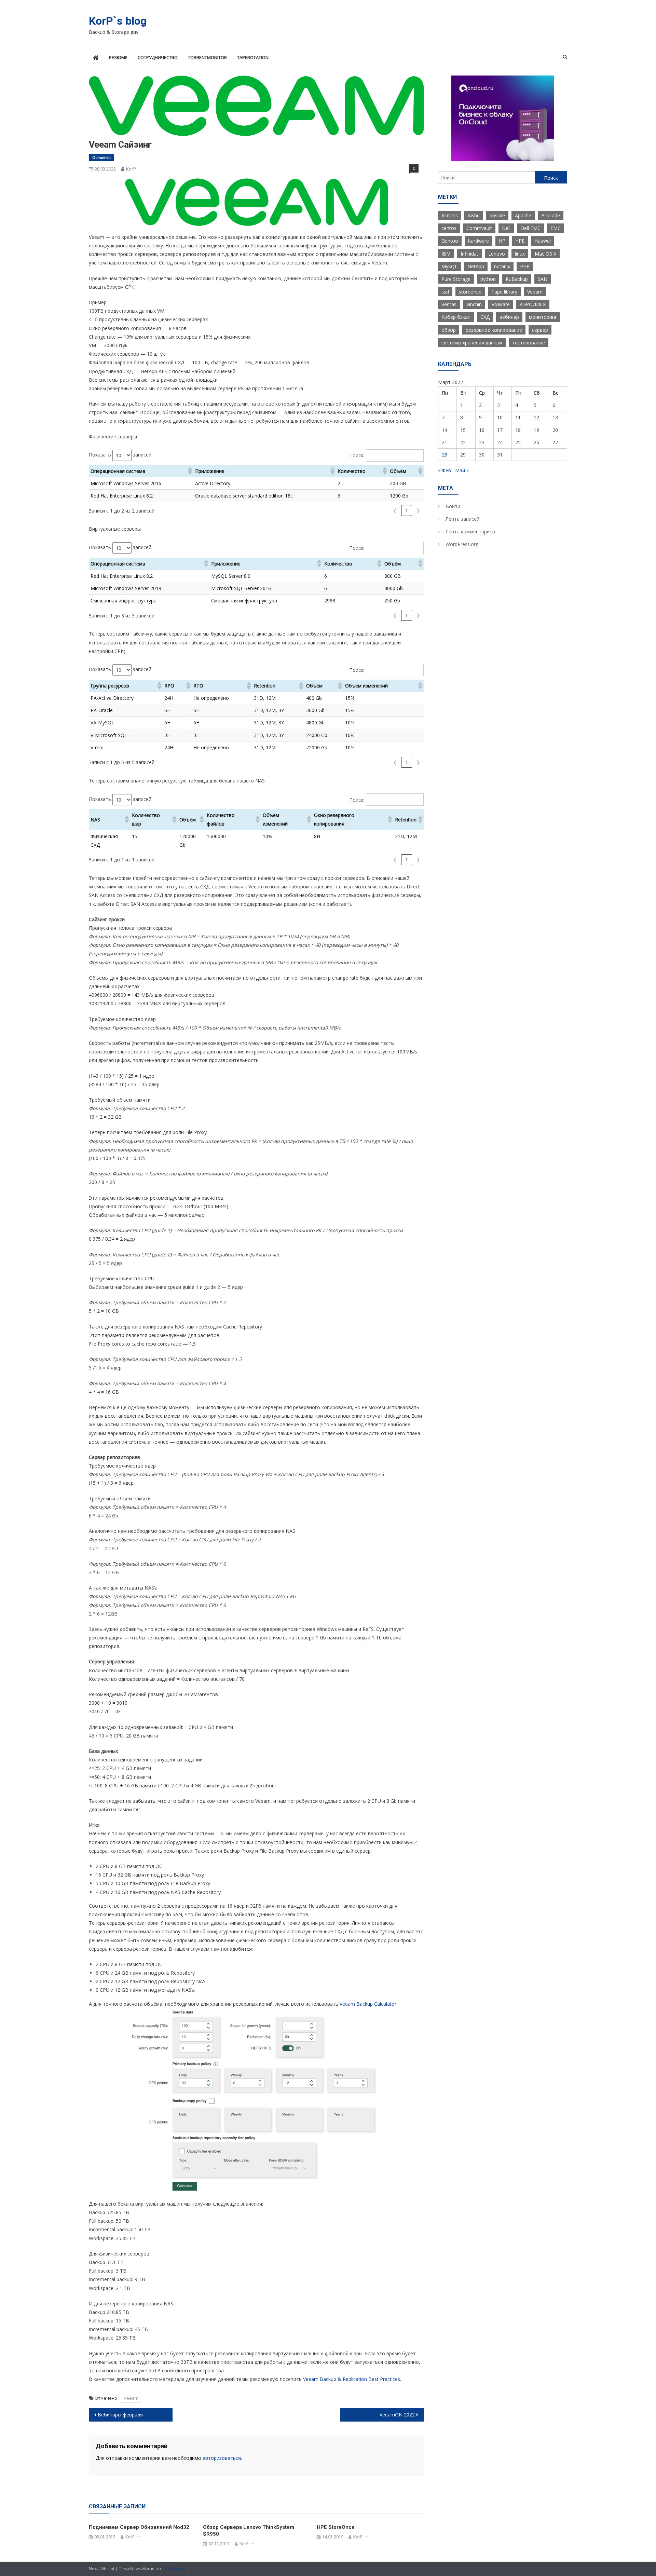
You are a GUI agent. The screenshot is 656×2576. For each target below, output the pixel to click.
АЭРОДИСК (533, 304)
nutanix (502, 266)
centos (449, 228)
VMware (501, 304)
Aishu (474, 215)
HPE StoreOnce (336, 2527)
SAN (543, 279)
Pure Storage (456, 279)
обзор (449, 330)
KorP (131, 169)
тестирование (529, 343)
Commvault (479, 228)
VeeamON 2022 (397, 2415)
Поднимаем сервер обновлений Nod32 (139, 2527)
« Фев (445, 470)
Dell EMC (530, 228)
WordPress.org (462, 544)
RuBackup (517, 279)
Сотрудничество (158, 57)
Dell (506, 228)
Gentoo (450, 241)
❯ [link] (418, 510)
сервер (540, 330)
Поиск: (357, 455)
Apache (523, 215)
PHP (525, 266)
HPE (520, 241)
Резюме (118, 57)
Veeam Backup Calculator (368, 2004)
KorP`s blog (118, 21)
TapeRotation (253, 57)
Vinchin (474, 304)
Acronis (450, 215)
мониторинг (543, 317)
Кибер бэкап (456, 317)
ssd (445, 292)
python (488, 279)
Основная (101, 157)
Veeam (131, 2398)
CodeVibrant (175, 2569)
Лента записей (462, 519)
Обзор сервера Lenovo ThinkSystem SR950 (249, 2531)
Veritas (449, 304)
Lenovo (497, 254)
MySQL (449, 266)
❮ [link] (395, 510)
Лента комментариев (470, 531)
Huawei (543, 241)
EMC (556, 228)
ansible (497, 215)
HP (502, 241)
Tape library (504, 292)
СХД (485, 317)
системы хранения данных (472, 343)
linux (520, 254)
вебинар (509, 317)
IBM (446, 254)
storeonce (470, 292)
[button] (190, 471)
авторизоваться (222, 2458)
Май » (462, 470)
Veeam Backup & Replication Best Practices (352, 2379)
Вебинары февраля (120, 2415)
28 (445, 455)
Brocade (551, 215)
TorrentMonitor (207, 57)
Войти (453, 506)
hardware (479, 241)
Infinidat (469, 254)
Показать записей (120, 455)
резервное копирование (494, 330)
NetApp (476, 266)
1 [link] (407, 510)
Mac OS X (545, 254)
